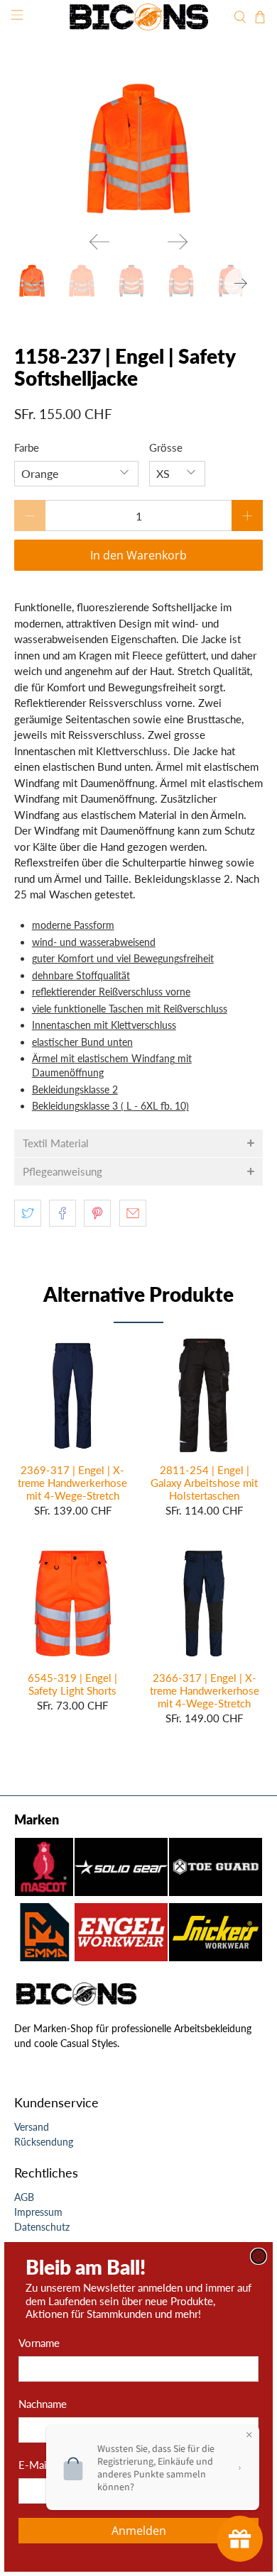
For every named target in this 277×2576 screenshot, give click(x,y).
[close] (259, 2256)
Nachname (43, 2404)
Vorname (39, 2343)
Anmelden (139, 2531)
